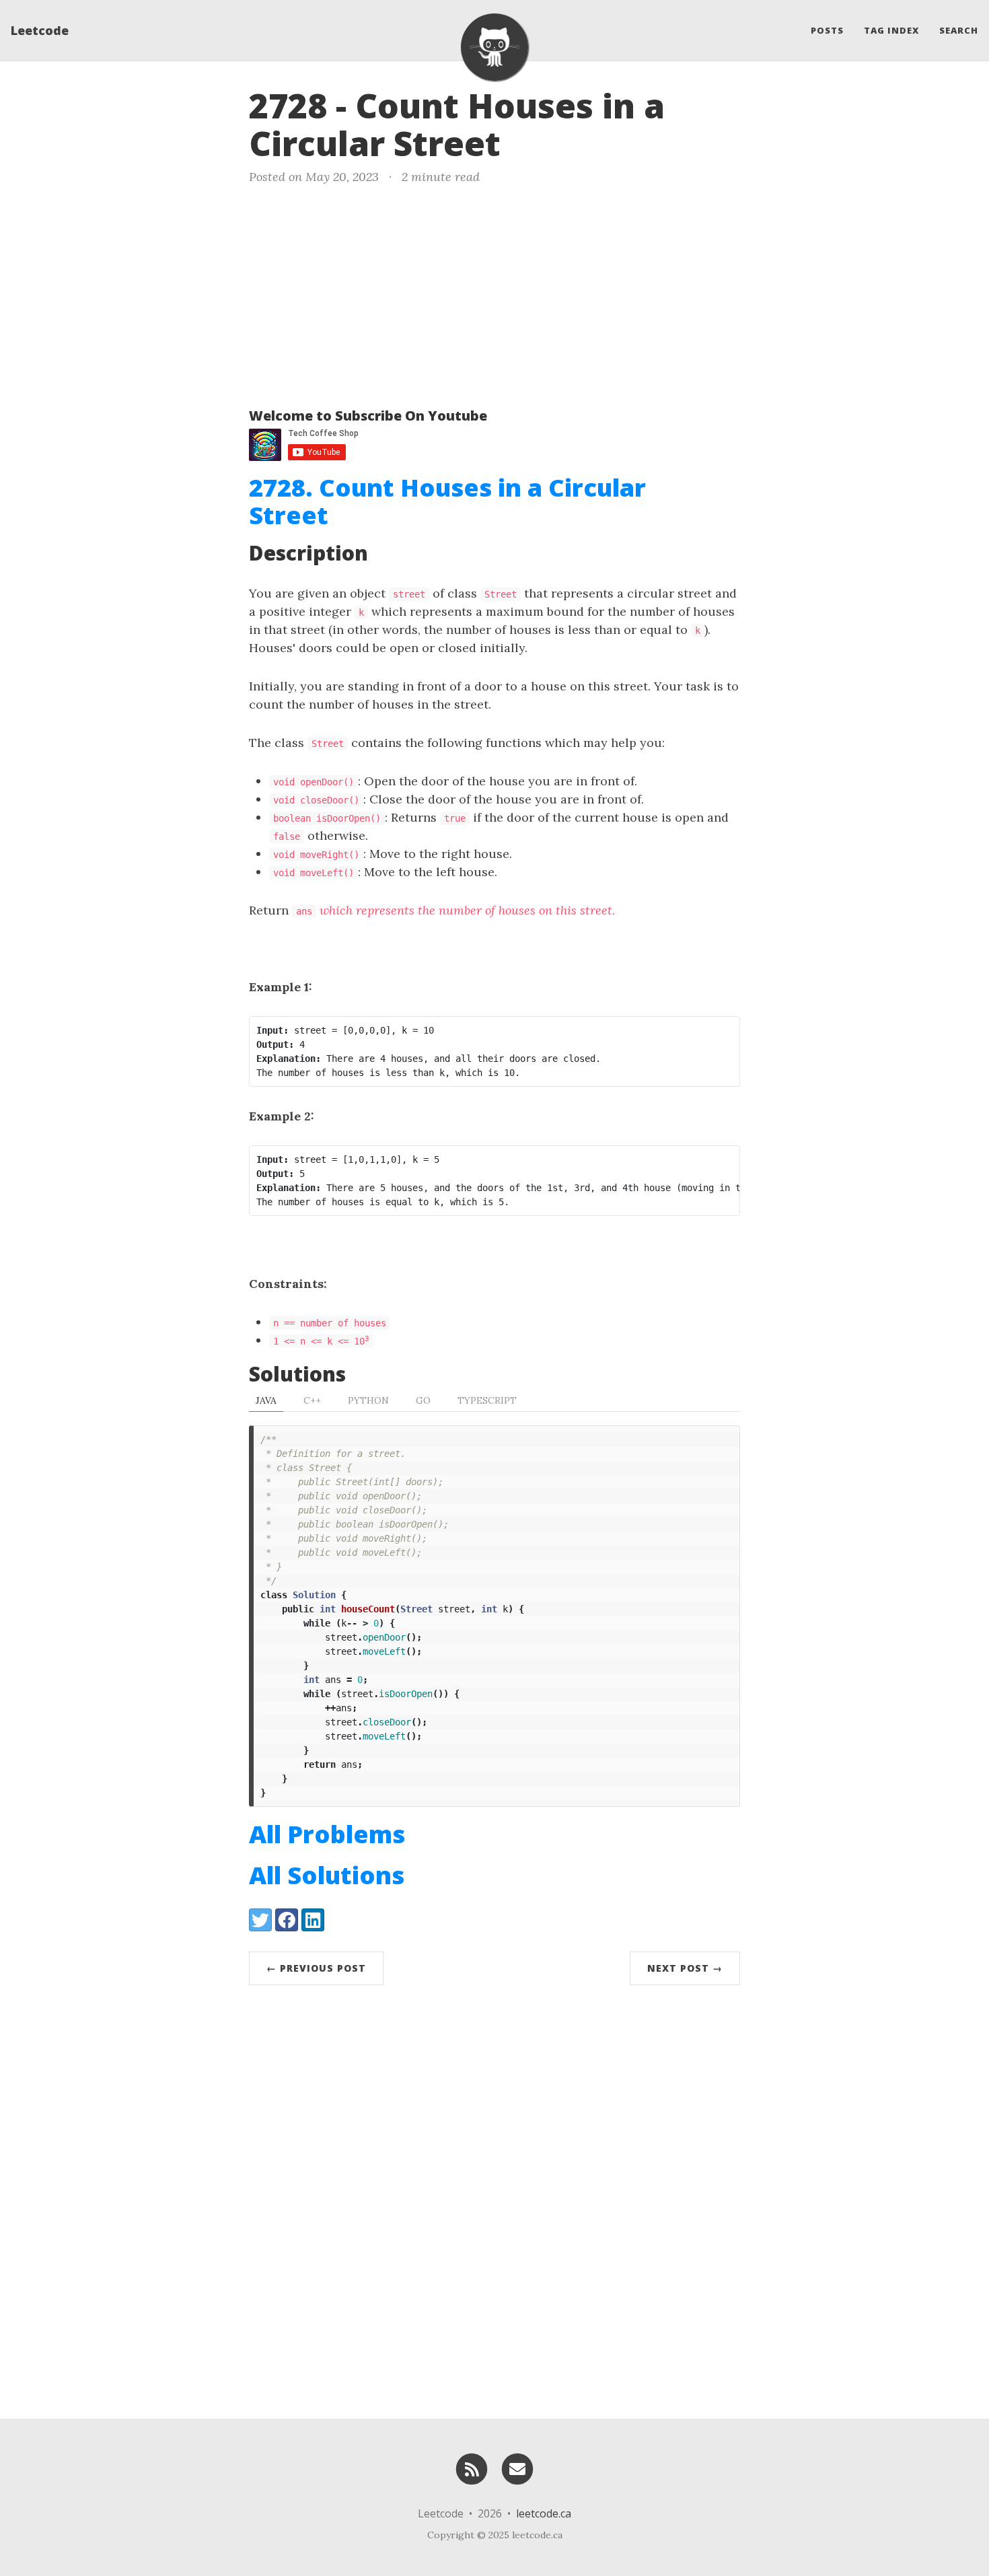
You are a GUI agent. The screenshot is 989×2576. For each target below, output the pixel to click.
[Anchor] (523, 141)
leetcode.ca (544, 2513)
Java (266, 1400)
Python (368, 1400)
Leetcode (40, 30)
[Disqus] (494, 2198)
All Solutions (327, 1875)
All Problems (327, 1834)
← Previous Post (316, 1968)
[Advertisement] (494, 293)
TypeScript (487, 1400)
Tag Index (891, 30)
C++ (312, 1400)
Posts (827, 30)
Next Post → (685, 1968)
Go (423, 1400)
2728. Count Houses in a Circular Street (447, 501)
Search (959, 30)
